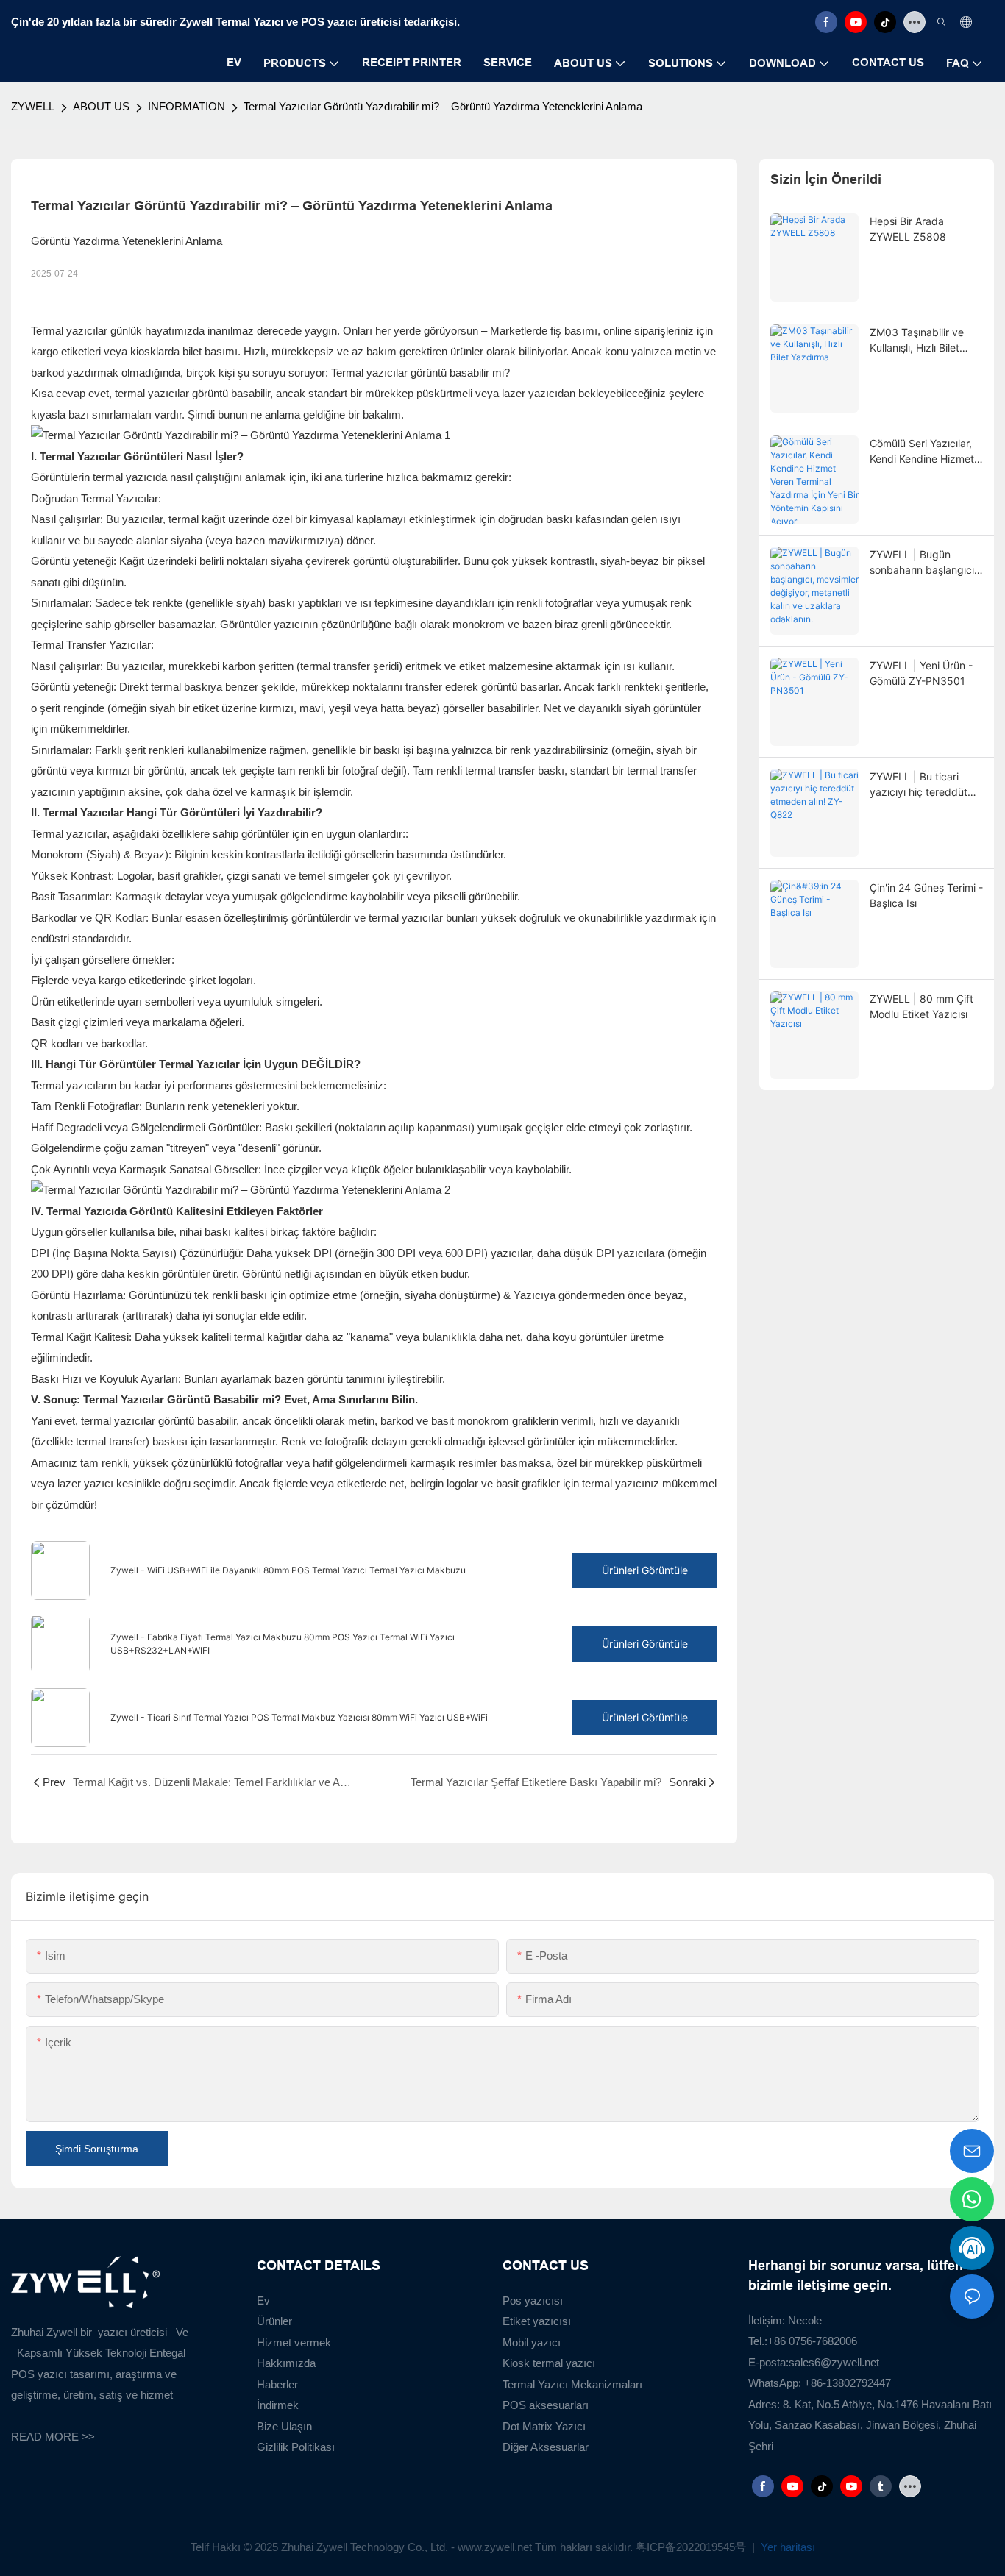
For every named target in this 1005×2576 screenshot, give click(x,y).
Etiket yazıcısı (537, 2321)
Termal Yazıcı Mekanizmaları (572, 2384)
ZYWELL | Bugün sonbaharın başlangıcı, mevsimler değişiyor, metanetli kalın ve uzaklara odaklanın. (923, 563)
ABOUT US (101, 106)
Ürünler (274, 2321)
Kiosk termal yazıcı (549, 2363)
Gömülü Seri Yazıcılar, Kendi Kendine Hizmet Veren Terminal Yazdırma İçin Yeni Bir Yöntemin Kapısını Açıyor (922, 452)
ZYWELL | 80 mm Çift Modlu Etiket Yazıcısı (921, 1006)
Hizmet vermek (294, 2342)
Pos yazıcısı (533, 2301)
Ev (263, 2301)
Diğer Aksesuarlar (546, 2447)
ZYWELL (33, 106)
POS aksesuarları (546, 2405)
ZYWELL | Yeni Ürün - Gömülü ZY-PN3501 (921, 673)
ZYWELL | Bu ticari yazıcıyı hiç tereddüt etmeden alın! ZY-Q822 (925, 785)
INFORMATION (187, 106)
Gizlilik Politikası (296, 2447)
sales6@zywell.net (834, 2362)
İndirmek (278, 2405)
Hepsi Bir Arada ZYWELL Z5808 (908, 229)
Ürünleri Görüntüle (645, 1570)
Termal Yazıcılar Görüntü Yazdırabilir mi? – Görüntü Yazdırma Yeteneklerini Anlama (443, 106)
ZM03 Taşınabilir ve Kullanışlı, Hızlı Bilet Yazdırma (917, 341)
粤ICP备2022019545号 (692, 2547)
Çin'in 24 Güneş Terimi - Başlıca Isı (926, 895)
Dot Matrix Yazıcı (544, 2426)
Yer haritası (786, 2547)
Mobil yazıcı (532, 2342)
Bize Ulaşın (284, 2426)
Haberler (277, 2384)
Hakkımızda (286, 2363)
